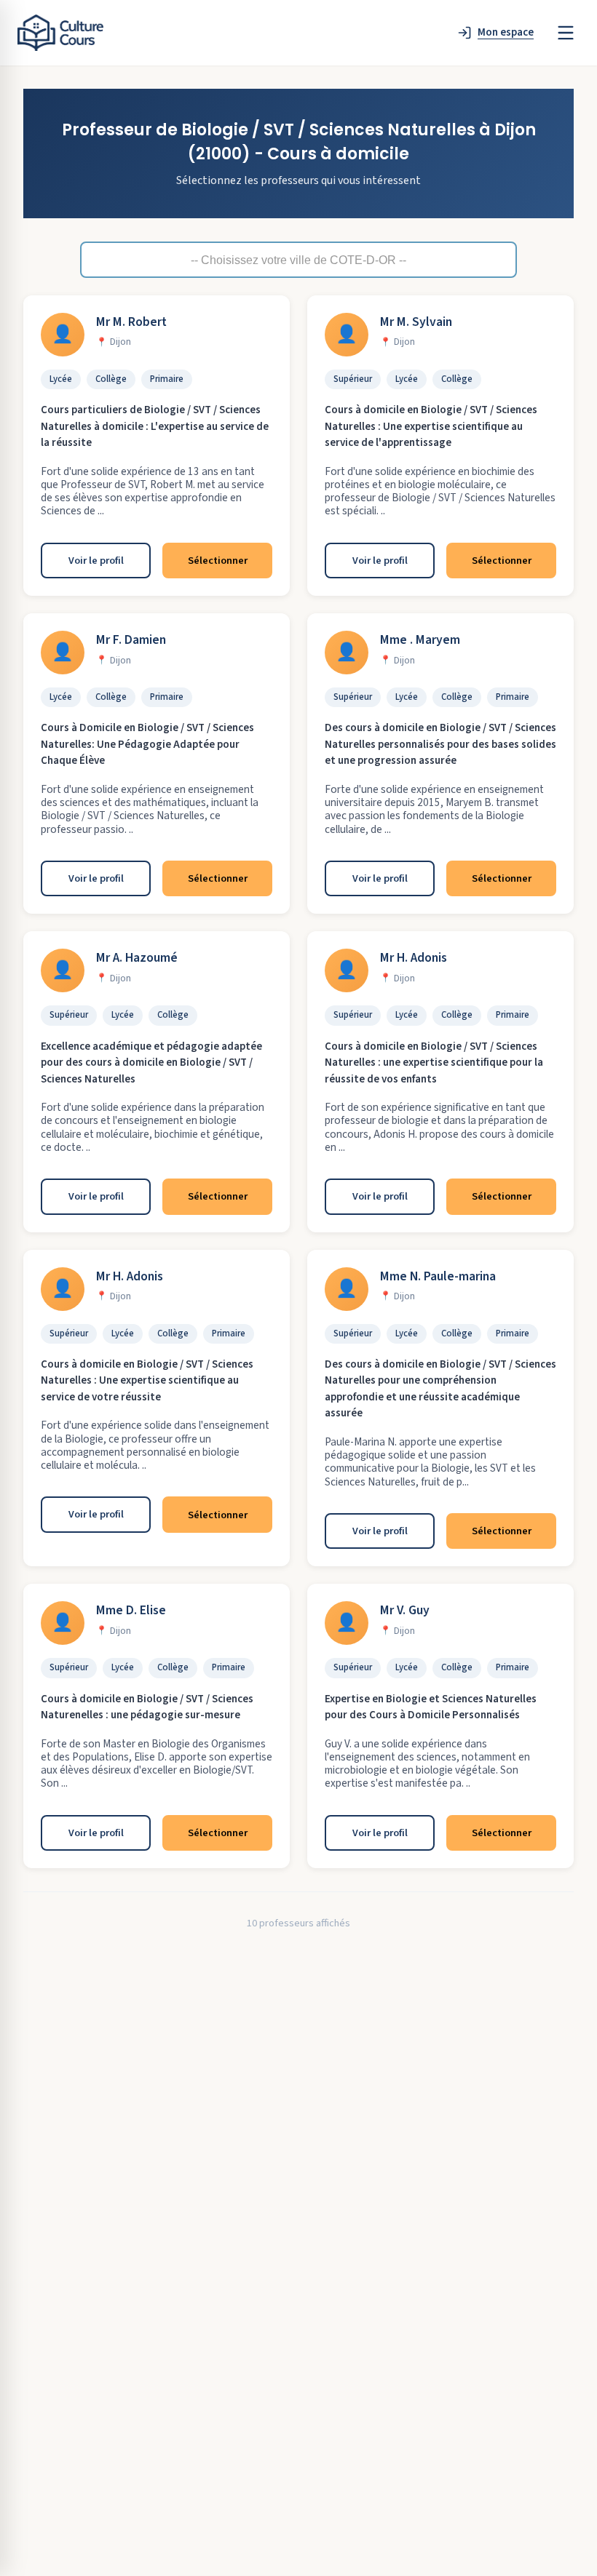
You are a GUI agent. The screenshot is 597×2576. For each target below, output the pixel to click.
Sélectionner (218, 561)
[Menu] (566, 33)
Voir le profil (96, 561)
